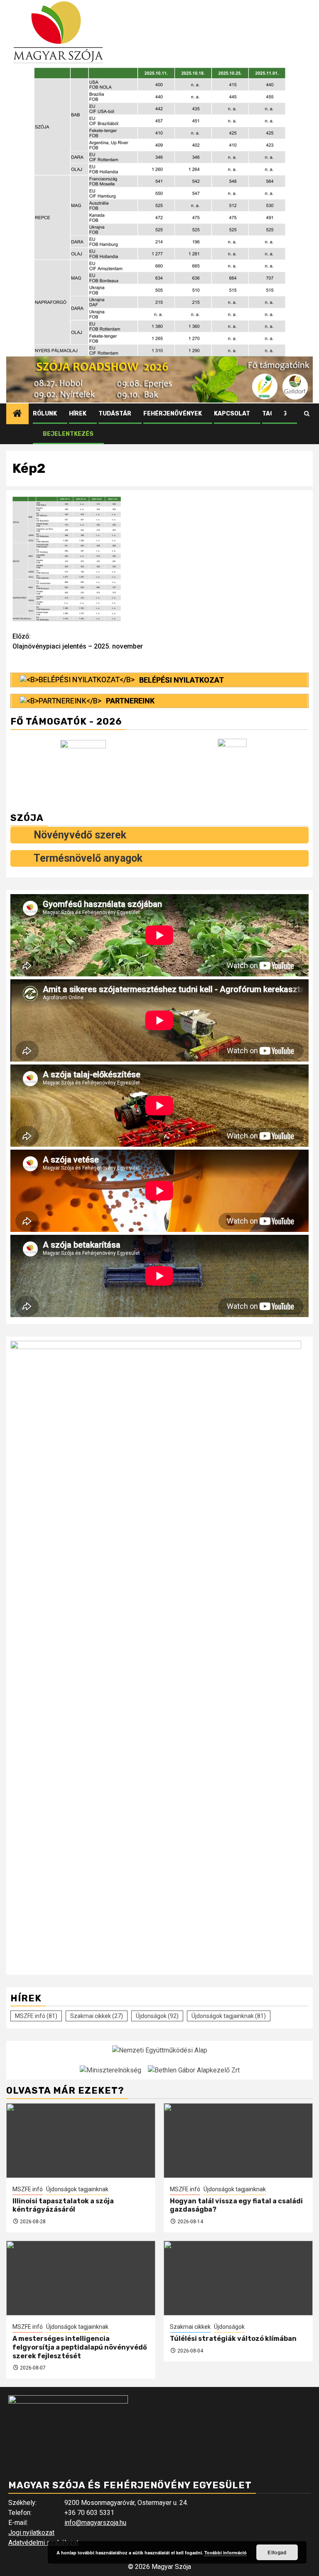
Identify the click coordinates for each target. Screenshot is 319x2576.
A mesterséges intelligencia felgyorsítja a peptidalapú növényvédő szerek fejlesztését (80, 2347)
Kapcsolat (232, 414)
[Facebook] (278, 414)
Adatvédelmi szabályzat (43, 2543)
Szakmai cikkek (97, 2016)
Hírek (78, 414)
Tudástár (115, 414)
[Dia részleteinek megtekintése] (159, 380)
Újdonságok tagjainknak (229, 2016)
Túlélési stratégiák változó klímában (233, 2339)
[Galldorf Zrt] (85, 767)
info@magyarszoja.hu (95, 2523)
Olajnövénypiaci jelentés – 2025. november (78, 641)
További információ (226, 2553)
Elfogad (277, 2552)
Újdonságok (157, 2016)
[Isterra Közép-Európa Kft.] (234, 768)
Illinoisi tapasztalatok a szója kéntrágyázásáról (63, 2205)
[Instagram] (294, 414)
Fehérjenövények (173, 414)
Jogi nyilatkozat (31, 2533)
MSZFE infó (36, 2016)
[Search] (307, 414)
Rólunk (45, 414)
